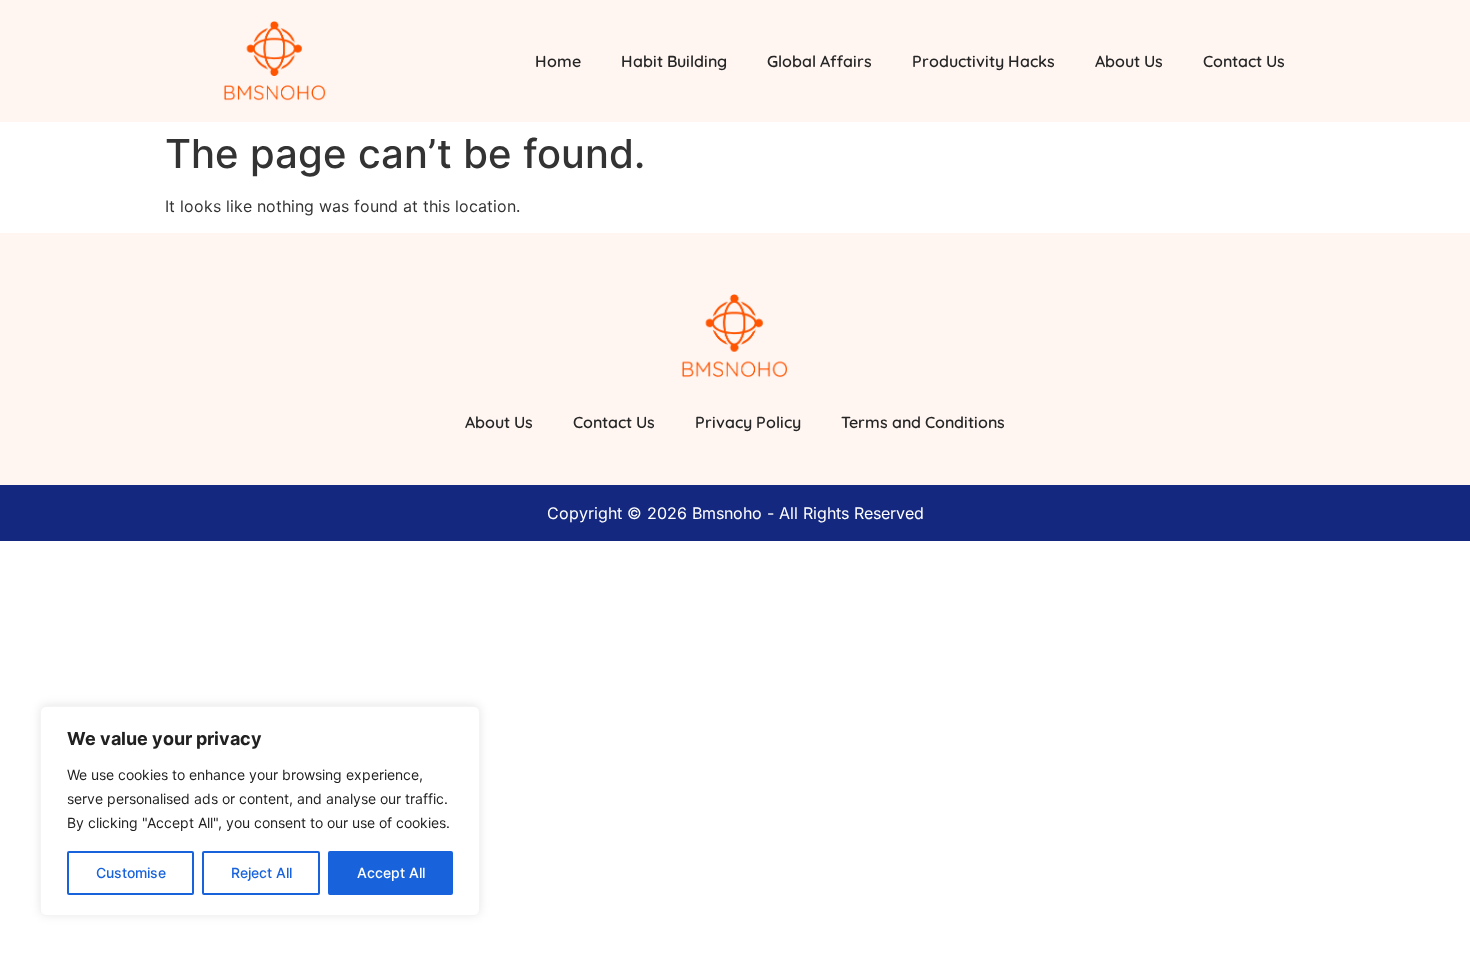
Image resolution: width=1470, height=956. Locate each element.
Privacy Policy (748, 422)
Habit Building (674, 61)
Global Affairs (819, 61)
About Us (1129, 61)
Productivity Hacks (983, 61)
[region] (260, 811)
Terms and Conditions (923, 422)
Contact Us (1244, 61)
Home (558, 61)
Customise (131, 872)
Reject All (261, 872)
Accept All (391, 872)
